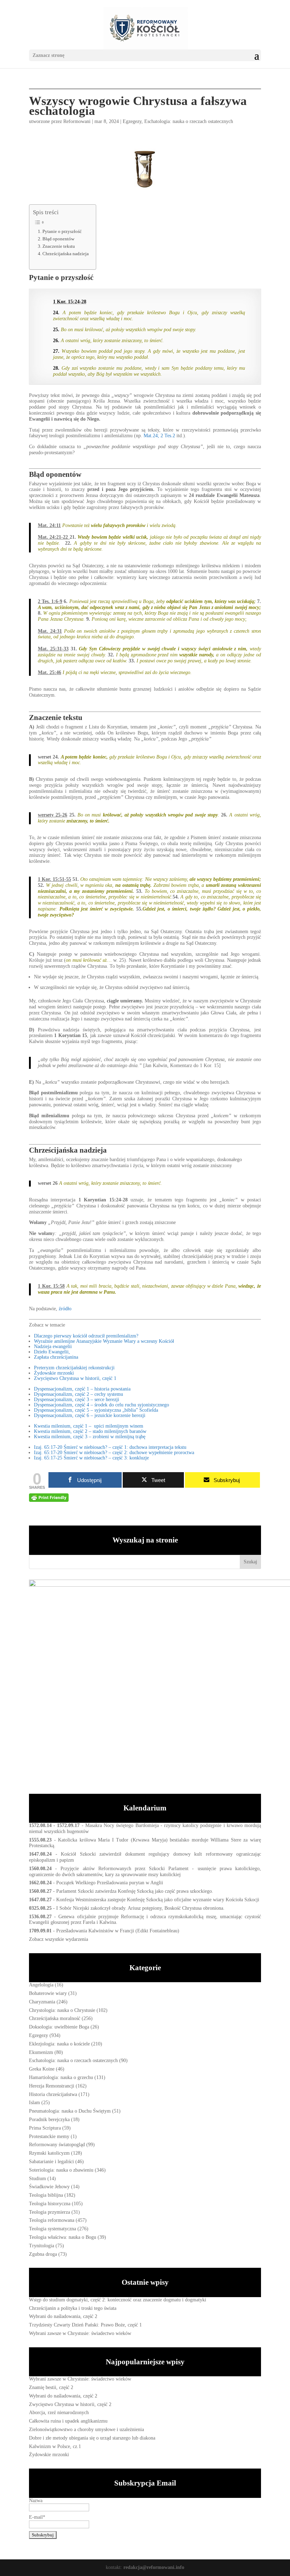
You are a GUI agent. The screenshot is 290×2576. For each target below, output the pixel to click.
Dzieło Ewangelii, (52, 1352)
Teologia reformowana (52, 2220)
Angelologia (41, 1985)
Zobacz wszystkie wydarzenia (59, 1939)
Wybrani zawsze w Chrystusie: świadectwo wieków (80, 2333)
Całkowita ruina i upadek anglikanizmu (68, 2421)
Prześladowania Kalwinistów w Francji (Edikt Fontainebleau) (118, 1931)
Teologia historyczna (50, 2204)
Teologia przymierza (50, 2212)
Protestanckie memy (49, 2136)
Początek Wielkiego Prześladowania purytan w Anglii (110, 1883)
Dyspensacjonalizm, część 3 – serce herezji (77, 1400)
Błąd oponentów (58, 239)
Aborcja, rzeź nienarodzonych (59, 2413)
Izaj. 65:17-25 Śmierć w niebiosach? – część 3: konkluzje (91, 1458)
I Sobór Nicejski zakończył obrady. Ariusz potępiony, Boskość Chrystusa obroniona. (140, 1908)
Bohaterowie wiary (48, 1993)
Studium (37, 2179)
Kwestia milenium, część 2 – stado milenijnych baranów (90, 1431)
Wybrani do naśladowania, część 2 (63, 2316)
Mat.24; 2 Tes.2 (159, 436)
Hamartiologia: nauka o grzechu (61, 2077)
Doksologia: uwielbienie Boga (59, 2027)
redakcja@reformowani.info (153, 2567)
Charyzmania (42, 2002)
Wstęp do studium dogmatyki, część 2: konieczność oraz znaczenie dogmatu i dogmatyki (118, 2300)
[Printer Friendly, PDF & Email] (49, 1498)
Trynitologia (42, 2246)
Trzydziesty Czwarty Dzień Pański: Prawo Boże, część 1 (85, 2325)
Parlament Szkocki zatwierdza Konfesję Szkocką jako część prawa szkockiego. (135, 1891)
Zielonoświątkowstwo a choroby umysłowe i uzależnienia (86, 2429)
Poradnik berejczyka (49, 2120)
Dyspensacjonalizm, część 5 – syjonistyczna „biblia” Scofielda (96, 1410)
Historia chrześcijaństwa (53, 2094)
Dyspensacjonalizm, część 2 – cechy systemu (79, 1394)
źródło (65, 1309)
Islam (34, 2103)
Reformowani (77, 121)
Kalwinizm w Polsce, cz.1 (55, 2446)
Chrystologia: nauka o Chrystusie (62, 2010)
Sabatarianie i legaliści (51, 2162)
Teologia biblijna (46, 2195)
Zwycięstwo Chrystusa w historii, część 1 (75, 1378)
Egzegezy (132, 121)
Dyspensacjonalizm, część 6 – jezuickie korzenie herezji (90, 1415)
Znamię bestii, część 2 (51, 2387)
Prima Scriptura (45, 2128)
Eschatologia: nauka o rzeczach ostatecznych (189, 121)
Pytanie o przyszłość (62, 232)
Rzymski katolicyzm (49, 2153)
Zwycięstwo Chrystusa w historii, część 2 (70, 2404)
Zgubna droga (43, 2254)
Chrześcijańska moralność (55, 2018)
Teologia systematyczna (53, 2229)
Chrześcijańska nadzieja (66, 254)
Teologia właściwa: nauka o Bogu (63, 2237)
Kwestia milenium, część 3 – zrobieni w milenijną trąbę (90, 1437)
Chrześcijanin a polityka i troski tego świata (73, 2308)
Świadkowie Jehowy (49, 2187)
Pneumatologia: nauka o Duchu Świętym (70, 2111)
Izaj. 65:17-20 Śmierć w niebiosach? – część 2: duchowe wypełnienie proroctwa (114, 1453)
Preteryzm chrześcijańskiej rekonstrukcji (74, 1368)
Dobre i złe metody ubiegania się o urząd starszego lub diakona (92, 2438)
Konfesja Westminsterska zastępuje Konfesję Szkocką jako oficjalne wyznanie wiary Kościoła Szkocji (158, 1900)
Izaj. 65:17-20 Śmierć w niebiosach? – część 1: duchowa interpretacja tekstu (110, 1447)
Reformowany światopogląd (57, 2145)
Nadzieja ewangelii (53, 1346)
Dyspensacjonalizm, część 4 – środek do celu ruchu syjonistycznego (101, 1405)
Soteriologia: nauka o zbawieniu (61, 2170)
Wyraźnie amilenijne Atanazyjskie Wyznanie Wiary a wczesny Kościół (104, 1341)
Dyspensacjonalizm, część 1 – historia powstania (82, 1389)
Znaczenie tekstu (59, 246)
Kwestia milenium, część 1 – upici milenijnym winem (89, 1426)
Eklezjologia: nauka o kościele (59, 2044)
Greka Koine (42, 2069)
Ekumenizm (41, 2052)
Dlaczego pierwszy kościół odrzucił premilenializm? (86, 1336)
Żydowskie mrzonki (54, 1373)
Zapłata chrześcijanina (56, 1357)
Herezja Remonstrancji (52, 2086)
